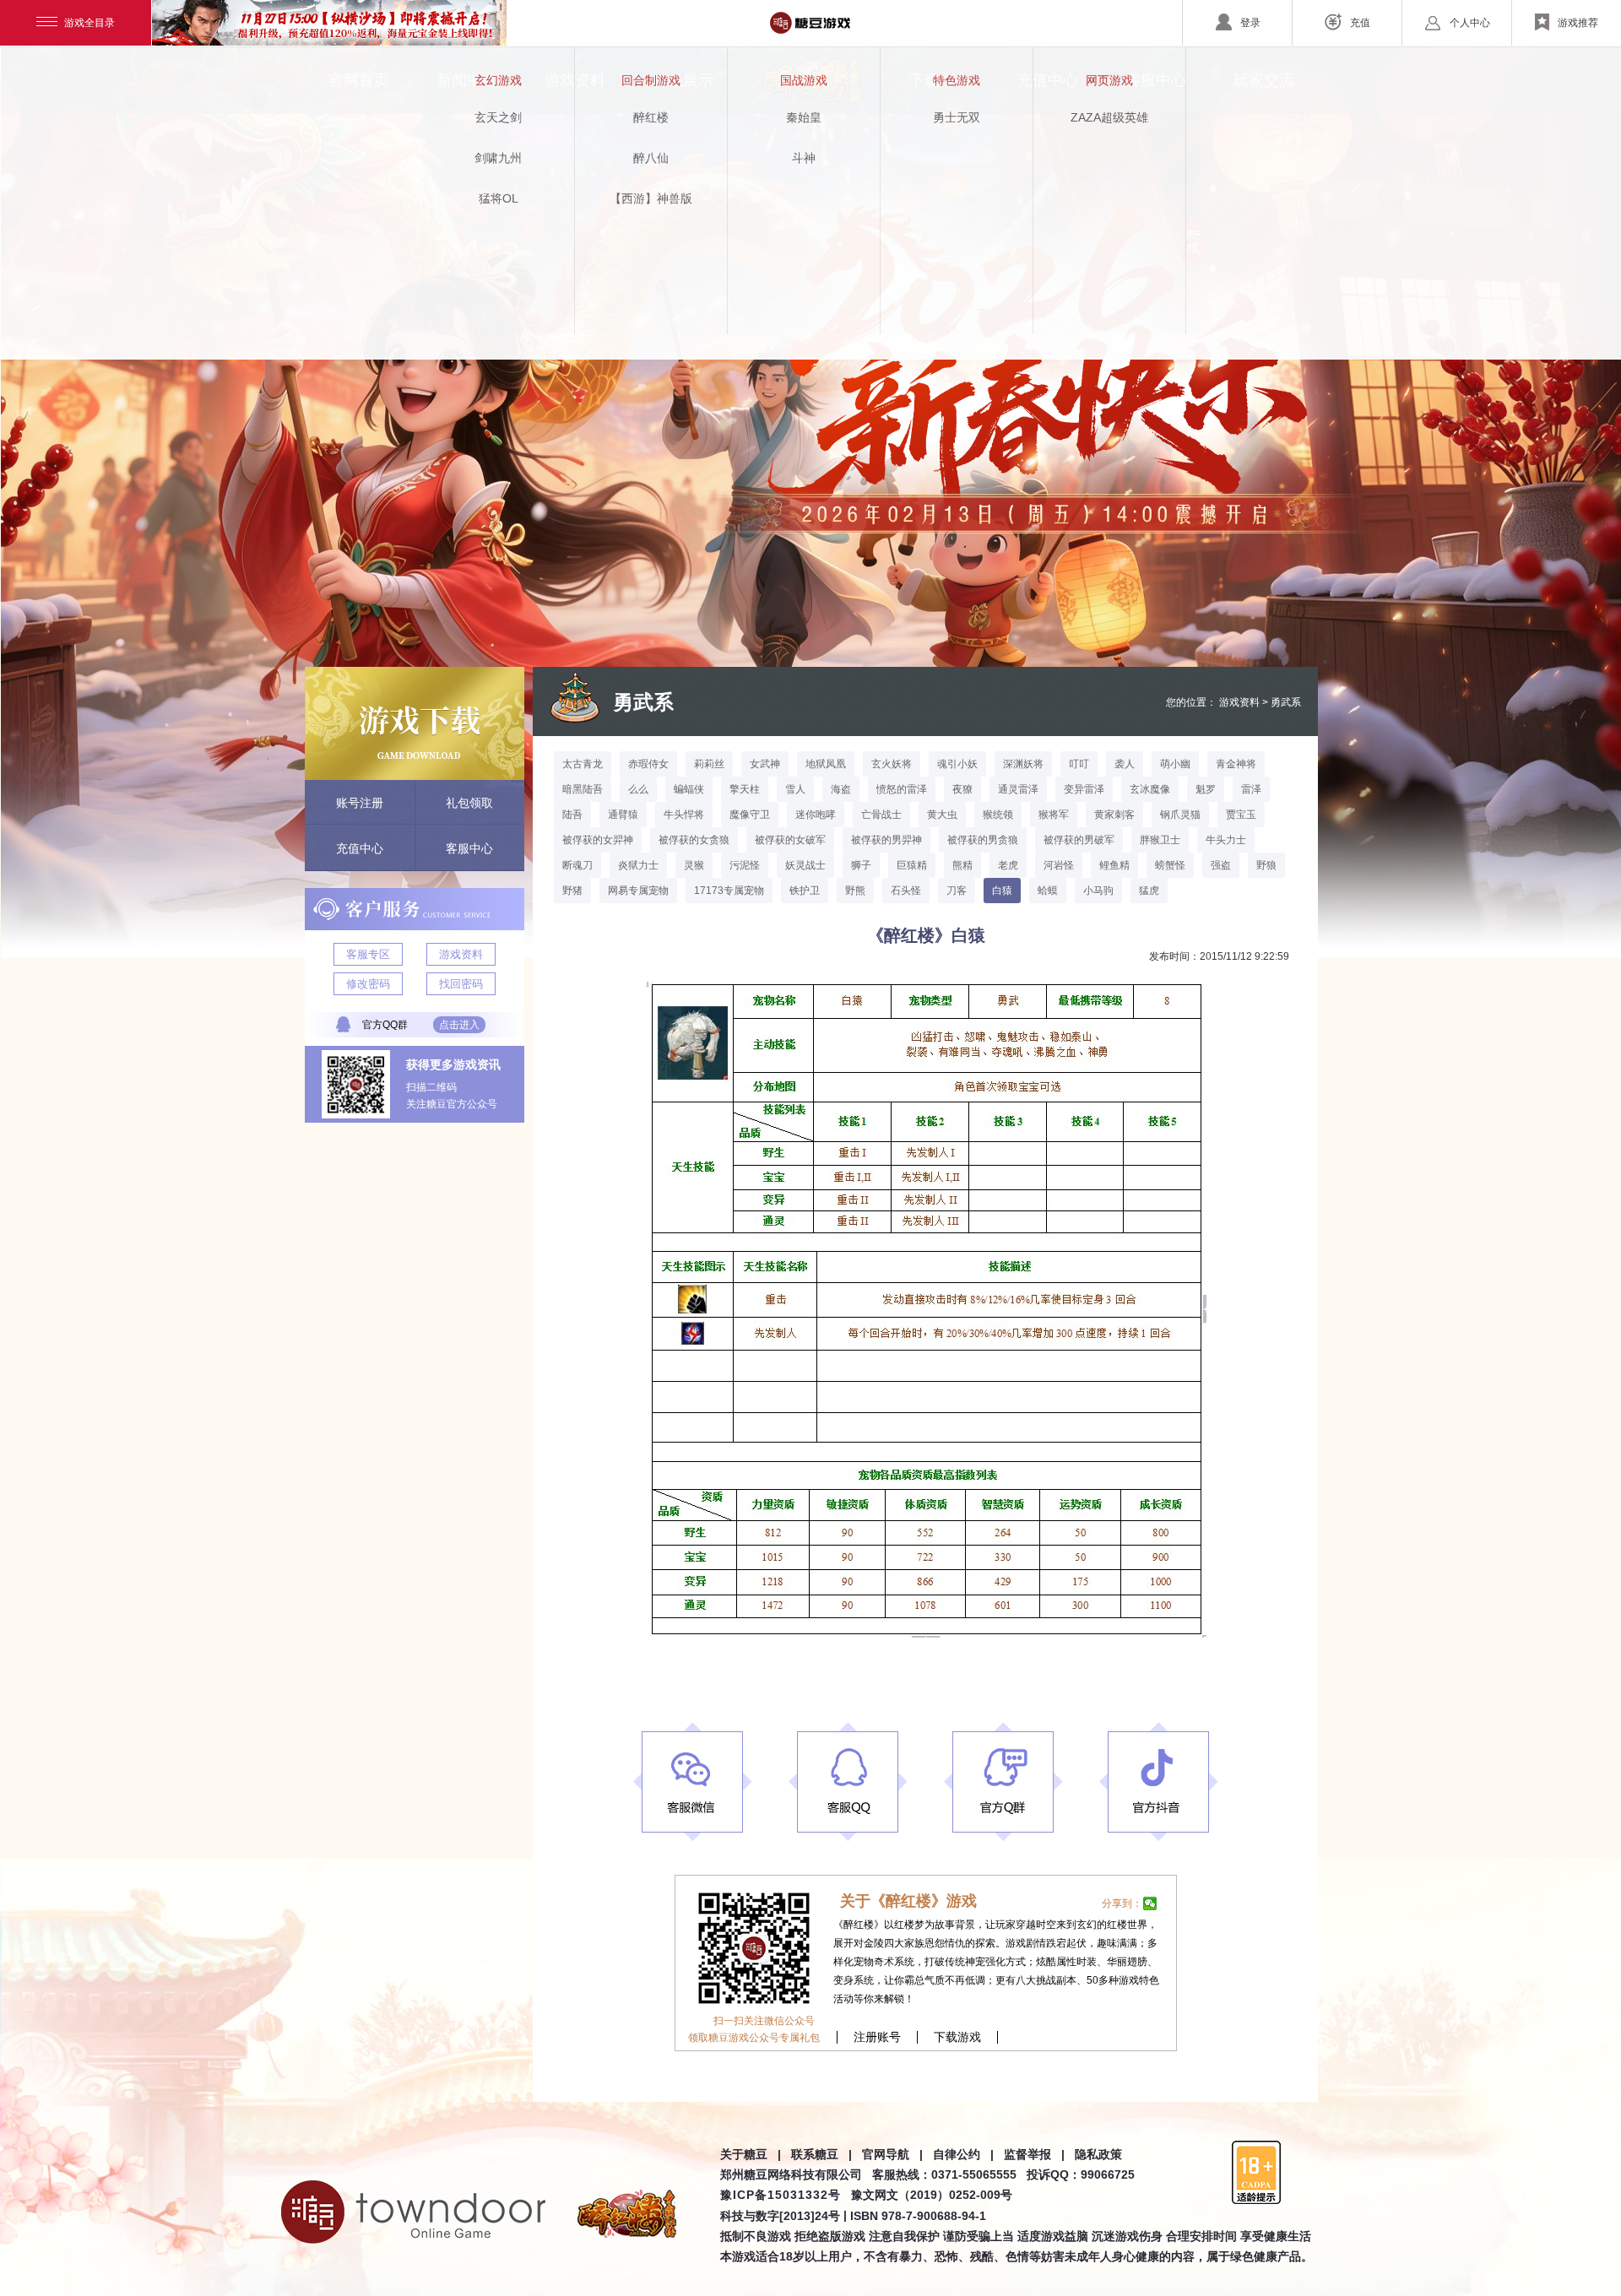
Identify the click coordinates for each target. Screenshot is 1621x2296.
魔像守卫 (750, 815)
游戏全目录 (89, 23)
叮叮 (1079, 764)
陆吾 (572, 815)
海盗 (841, 789)
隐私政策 (1098, 2154)
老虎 (1008, 865)
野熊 (855, 891)
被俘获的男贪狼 (983, 840)
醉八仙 (651, 158)
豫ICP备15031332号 (781, 2195)
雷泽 (1251, 789)
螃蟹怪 (1170, 865)
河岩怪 (1059, 865)
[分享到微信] (1150, 1903)
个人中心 (1470, 23)
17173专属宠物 (729, 891)
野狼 (1266, 865)
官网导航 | (892, 2154)
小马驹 (1098, 891)
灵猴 (694, 865)
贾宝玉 (1241, 815)
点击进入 (459, 1025)
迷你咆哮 (816, 815)
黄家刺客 (1114, 815)
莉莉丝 (709, 764)
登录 (1250, 23)
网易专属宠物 (638, 891)
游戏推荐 (1578, 23)
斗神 (804, 158)
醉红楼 (651, 117)
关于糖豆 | (751, 2154)
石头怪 (906, 891)
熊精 (962, 865)
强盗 (1221, 865)
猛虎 (1149, 891)
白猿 (1002, 891)
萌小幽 (1175, 764)
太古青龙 (583, 764)
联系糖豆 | (821, 2154)
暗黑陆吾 (583, 789)
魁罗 (1206, 789)
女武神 (765, 764)
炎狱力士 (638, 865)
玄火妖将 (892, 764)
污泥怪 (745, 865)
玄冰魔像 (1150, 789)
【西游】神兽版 (651, 198)
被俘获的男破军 (1079, 840)
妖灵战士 (805, 865)
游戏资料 (461, 954)
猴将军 (1054, 815)
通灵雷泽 (1018, 789)
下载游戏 (957, 2037)
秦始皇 (804, 117)
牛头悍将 (684, 815)
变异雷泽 (1084, 789)
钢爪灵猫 (1180, 815)
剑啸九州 (498, 158)
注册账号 (877, 2037)
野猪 (572, 891)
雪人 (795, 789)
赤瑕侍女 (648, 764)
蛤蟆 (1048, 891)
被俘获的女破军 (790, 840)
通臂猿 (623, 815)
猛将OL (499, 198)
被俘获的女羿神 (598, 840)
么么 (638, 789)
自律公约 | (963, 2154)
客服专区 (368, 954)
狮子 (861, 865)
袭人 (1125, 764)
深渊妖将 (1023, 764)
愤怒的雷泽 (902, 789)
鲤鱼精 (1114, 865)
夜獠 (962, 789)
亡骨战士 (881, 815)
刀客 (957, 891)
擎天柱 (745, 789)
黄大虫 (942, 815)
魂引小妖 (957, 764)
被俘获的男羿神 (886, 840)
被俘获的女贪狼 (694, 840)
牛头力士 (1226, 840)
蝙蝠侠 (689, 789)
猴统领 (998, 815)
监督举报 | (1034, 2154)
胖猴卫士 (1160, 840)
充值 (1360, 23)
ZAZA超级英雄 (1109, 117)
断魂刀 (577, 865)
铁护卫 (805, 891)
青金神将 (1236, 764)
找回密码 (461, 984)
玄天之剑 (498, 117)
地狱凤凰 (826, 764)
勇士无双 (957, 117)
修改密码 (368, 984)
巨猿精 (912, 865)
